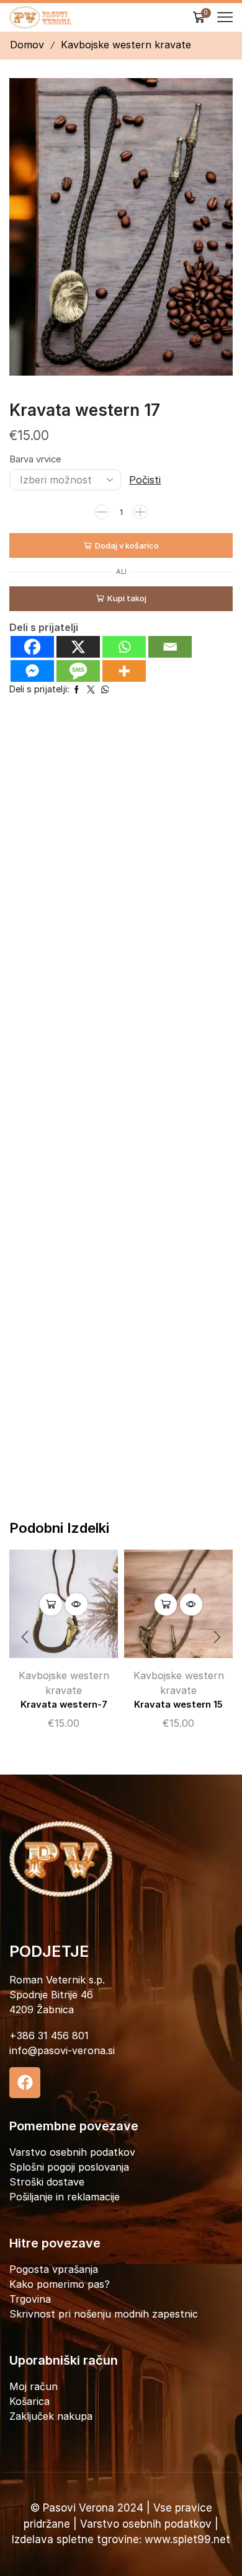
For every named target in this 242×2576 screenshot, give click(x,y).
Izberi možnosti (51, 1604)
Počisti (145, 480)
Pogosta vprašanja (54, 2269)
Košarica (29, 2401)
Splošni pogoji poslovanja (69, 2167)
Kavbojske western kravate (126, 45)
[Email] (170, 647)
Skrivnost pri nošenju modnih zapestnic (104, 2314)
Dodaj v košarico (127, 545)
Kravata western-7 (64, 1705)
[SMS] (78, 671)
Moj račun (34, 2386)
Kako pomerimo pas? (60, 2284)
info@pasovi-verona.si (62, 2050)
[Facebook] (32, 647)
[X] (78, 647)
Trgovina (30, 2299)
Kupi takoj (127, 598)
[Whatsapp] (124, 647)
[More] (124, 671)
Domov (27, 45)
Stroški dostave (47, 2182)
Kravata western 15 (178, 1705)
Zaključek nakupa (51, 2416)
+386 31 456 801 (49, 2036)
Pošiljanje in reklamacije (65, 2197)
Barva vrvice (35, 459)
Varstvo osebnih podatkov (72, 2152)
